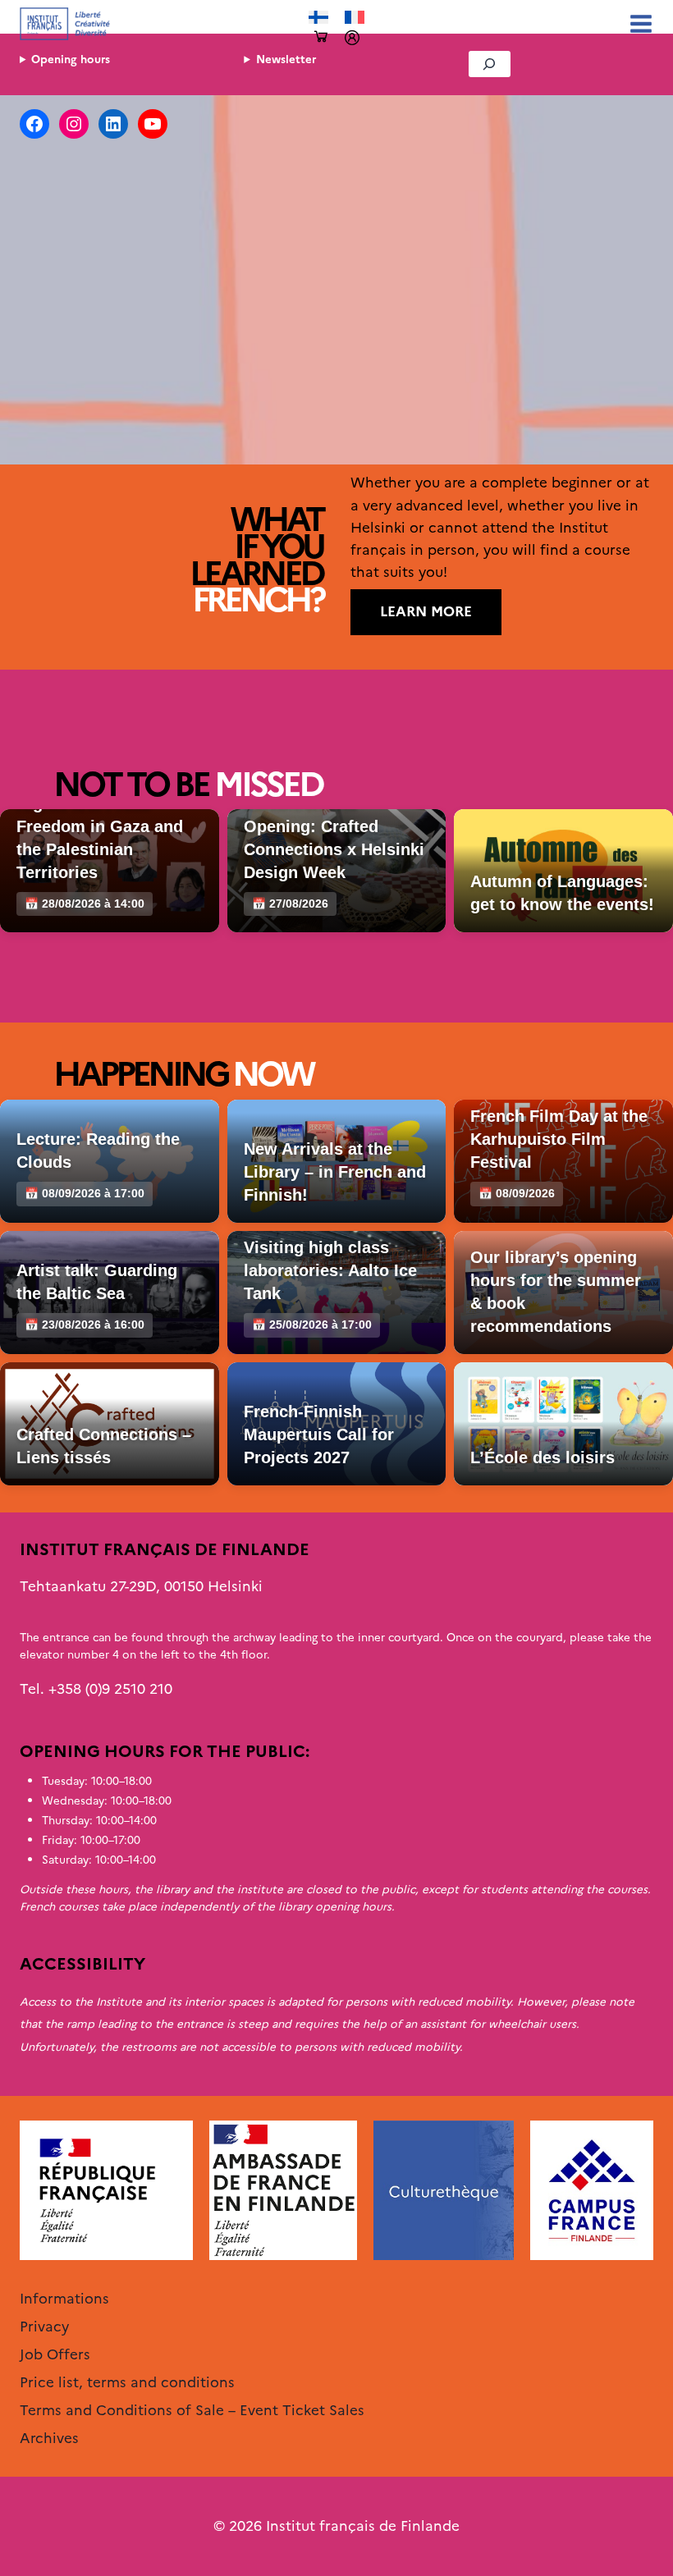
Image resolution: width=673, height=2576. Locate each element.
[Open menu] (638, 23)
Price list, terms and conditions (127, 2382)
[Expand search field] (490, 64)
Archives (49, 2438)
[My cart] (321, 37)
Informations (64, 2299)
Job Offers (55, 2354)
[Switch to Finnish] (318, 18)
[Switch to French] (355, 18)
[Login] (352, 38)
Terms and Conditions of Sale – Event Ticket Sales (192, 2410)
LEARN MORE (426, 611)
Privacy (44, 2327)
